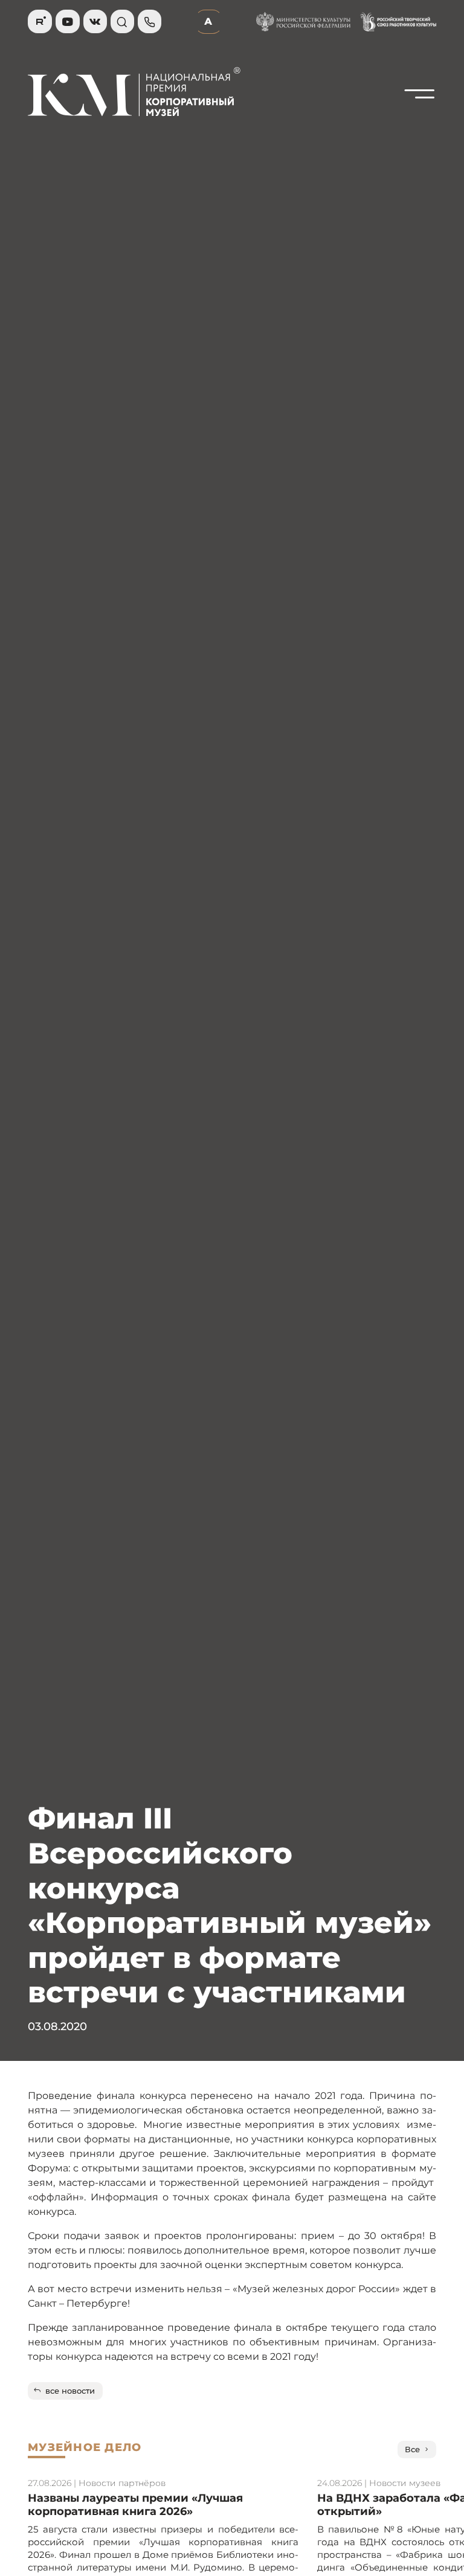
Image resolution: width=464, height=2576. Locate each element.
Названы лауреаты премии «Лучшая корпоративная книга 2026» (135, 2504)
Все (412, 2449)
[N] (420, 121)
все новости (70, 2391)
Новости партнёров (122, 2483)
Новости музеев (405, 2483)
